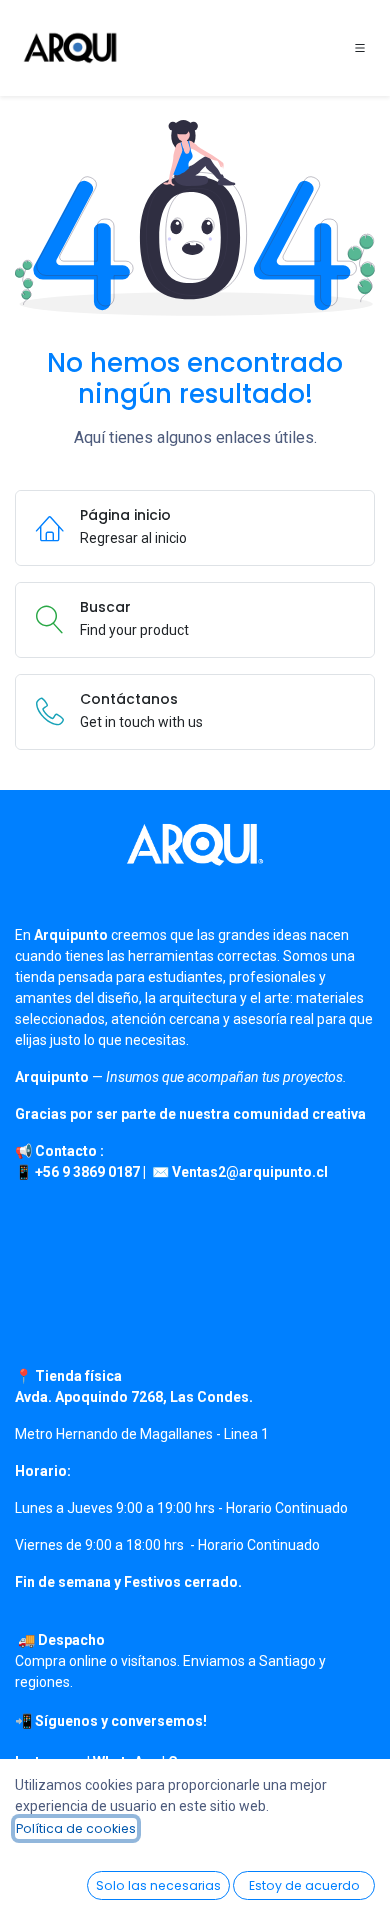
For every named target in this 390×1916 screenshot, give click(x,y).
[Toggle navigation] (360, 48)
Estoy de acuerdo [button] (304, 1885)
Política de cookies (76, 1828)
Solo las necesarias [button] (158, 1885)
